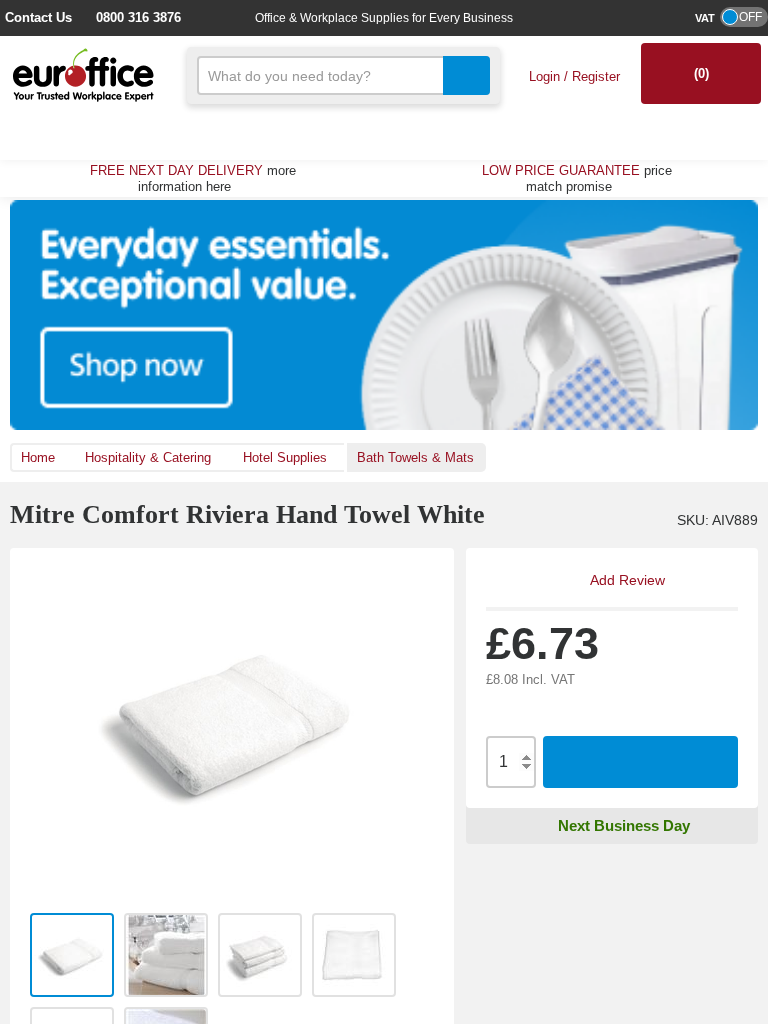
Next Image (428, 726)
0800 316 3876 (130, 17)
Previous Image (36, 726)
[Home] (83, 73)
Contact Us (38, 17)
